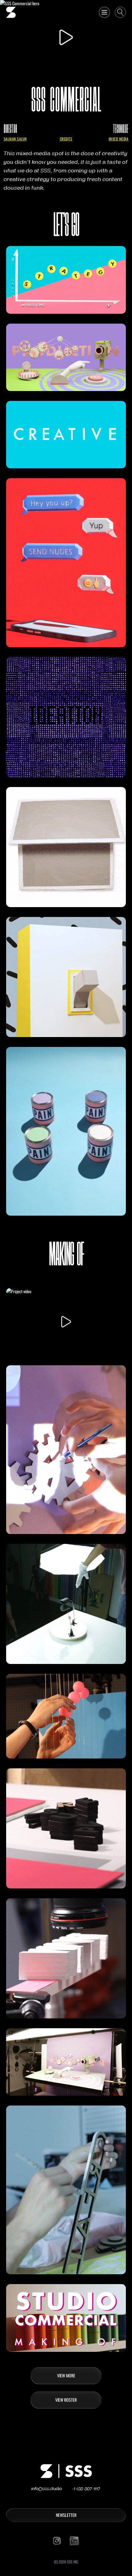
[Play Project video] (66, 1322)
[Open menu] (104, 12)
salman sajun (15, 139)
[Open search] (120, 12)
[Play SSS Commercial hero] (66, 37)
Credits (66, 139)
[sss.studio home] (11, 12)
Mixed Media (118, 139)
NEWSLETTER (66, 2515)
